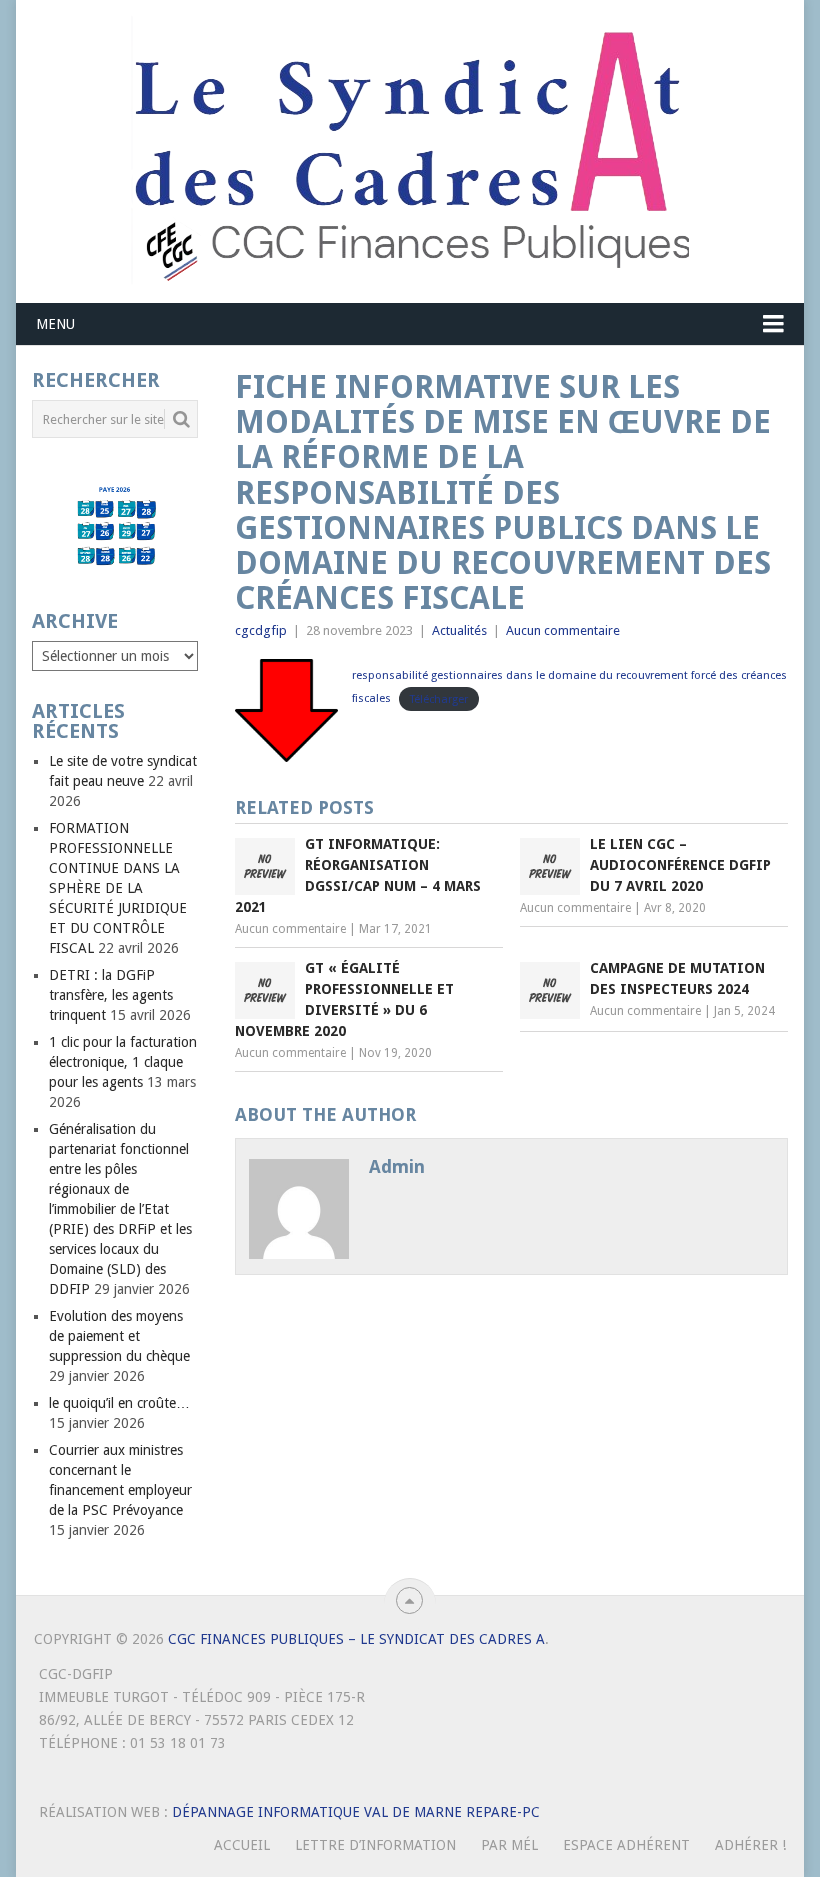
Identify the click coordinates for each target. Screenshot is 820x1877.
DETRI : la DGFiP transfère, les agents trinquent (111, 995)
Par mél (509, 1845)
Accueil (242, 1845)
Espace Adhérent (626, 1845)
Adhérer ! (750, 1845)
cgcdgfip (261, 630)
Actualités (459, 630)
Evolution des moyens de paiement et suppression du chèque (119, 1336)
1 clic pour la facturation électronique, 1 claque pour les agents (123, 1062)
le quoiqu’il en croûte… (119, 1403)
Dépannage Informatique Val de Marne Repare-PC (356, 1812)
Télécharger (439, 698)
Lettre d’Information (375, 1845)
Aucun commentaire (563, 630)
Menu (55, 324)
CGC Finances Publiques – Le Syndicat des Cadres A (356, 1639)
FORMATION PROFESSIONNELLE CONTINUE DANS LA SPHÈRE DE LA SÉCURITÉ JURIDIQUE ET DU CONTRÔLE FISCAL (118, 888)
